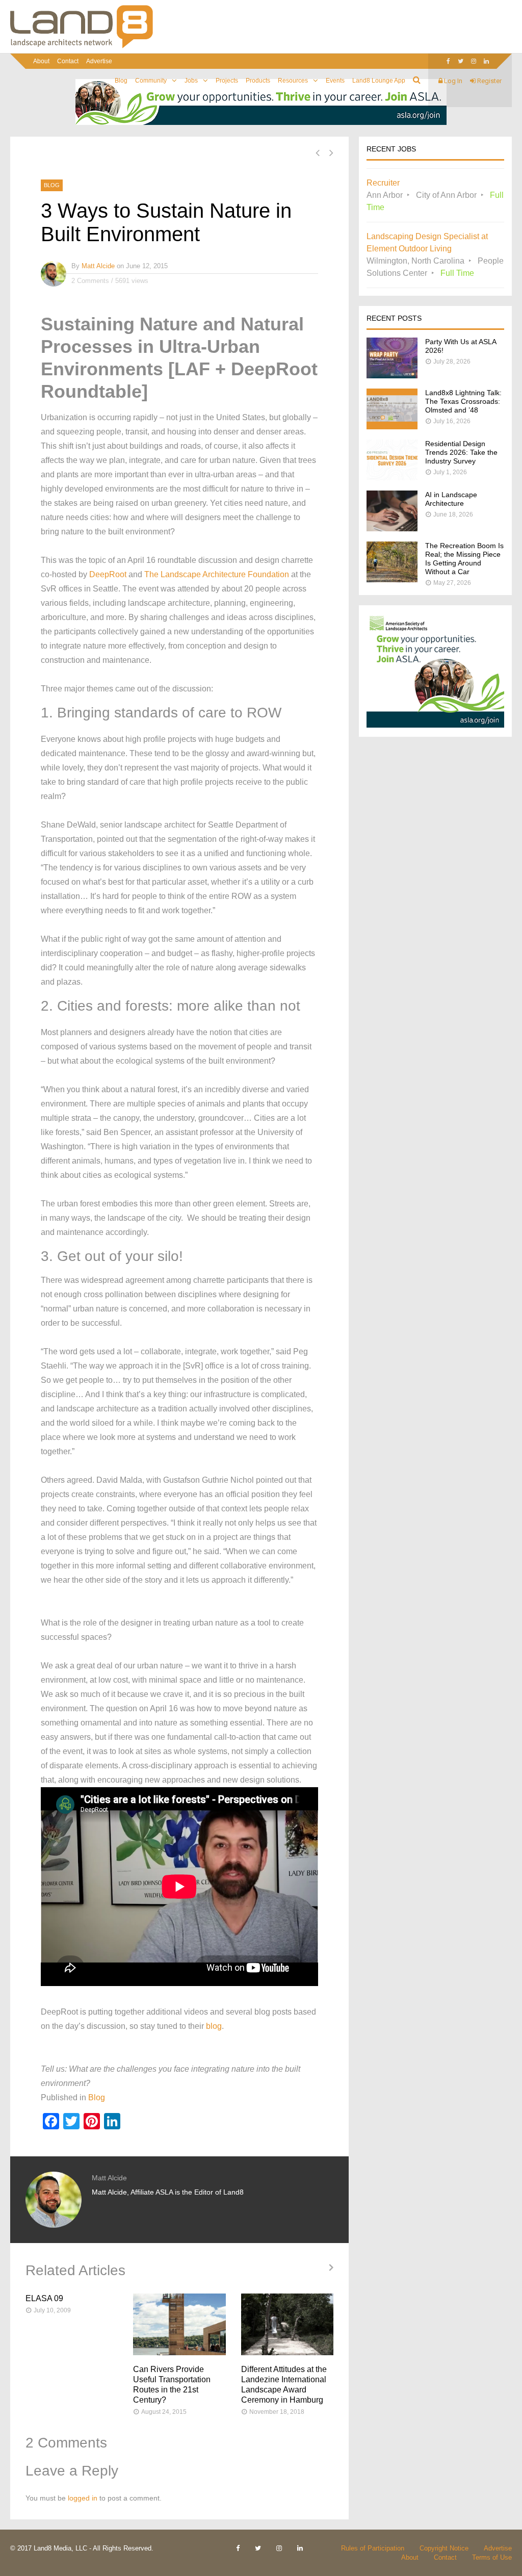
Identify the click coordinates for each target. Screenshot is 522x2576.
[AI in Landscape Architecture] (392, 529)
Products (258, 81)
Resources (293, 81)
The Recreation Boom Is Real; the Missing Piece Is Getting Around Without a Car (464, 559)
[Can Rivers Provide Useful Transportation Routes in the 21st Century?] (179, 2324)
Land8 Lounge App (379, 81)
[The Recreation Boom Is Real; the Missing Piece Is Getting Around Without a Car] (392, 579)
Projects (227, 81)
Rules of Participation (373, 2548)
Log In (452, 81)
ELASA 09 (44, 2298)
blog (214, 2026)
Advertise (99, 61)
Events (335, 81)
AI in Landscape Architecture (451, 499)
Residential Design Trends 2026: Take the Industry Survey (461, 452)
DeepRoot (108, 574)
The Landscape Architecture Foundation (217, 574)
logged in (83, 2498)
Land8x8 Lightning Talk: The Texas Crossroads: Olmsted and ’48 (463, 401)
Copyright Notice (444, 2548)
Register (489, 81)
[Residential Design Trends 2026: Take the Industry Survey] (392, 478)
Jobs (191, 81)
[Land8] (82, 46)
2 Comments (90, 281)
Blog (121, 81)
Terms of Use (492, 2557)
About (41, 61)
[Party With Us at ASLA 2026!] (392, 376)
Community (151, 81)
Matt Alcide (98, 266)
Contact (68, 61)
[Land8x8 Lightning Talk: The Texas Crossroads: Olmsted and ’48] (392, 427)
